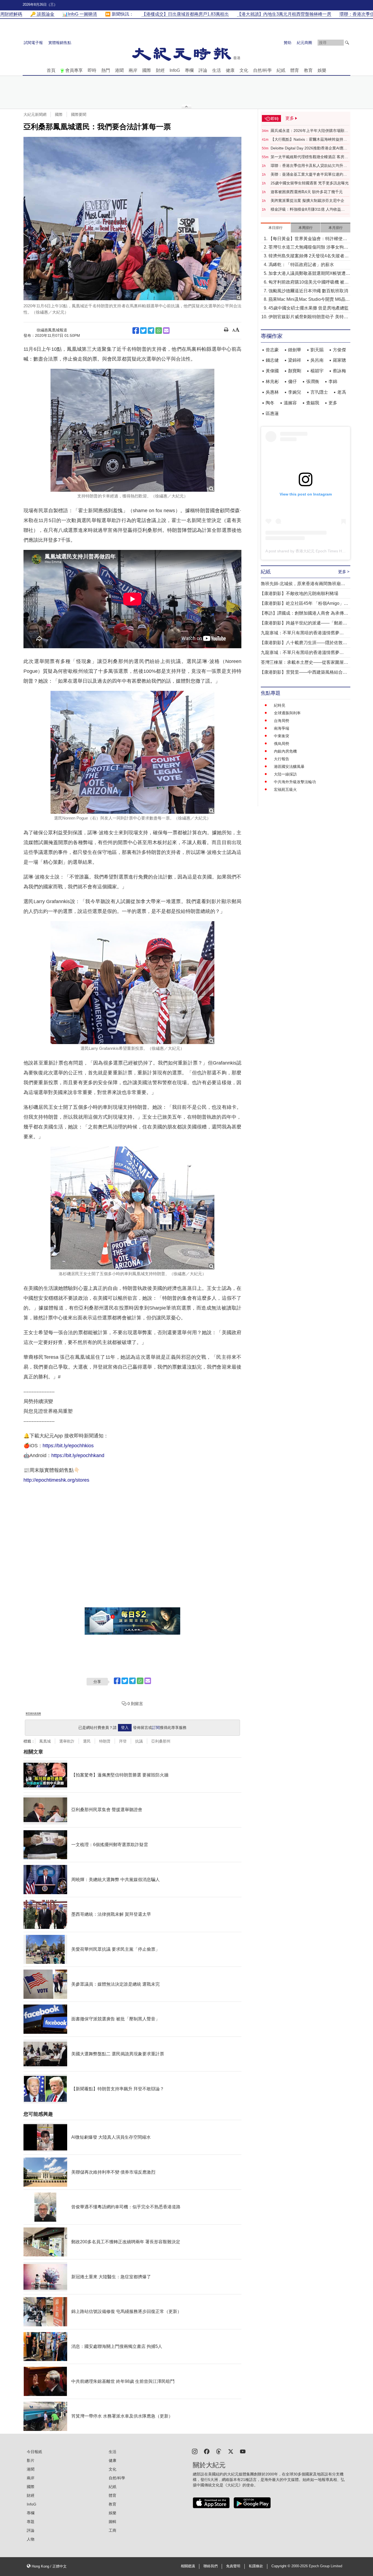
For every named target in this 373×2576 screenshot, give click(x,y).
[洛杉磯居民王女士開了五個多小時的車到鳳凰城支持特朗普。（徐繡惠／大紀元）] (132, 1208)
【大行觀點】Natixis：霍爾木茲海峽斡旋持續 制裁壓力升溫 (309, 140)
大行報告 (282, 759)
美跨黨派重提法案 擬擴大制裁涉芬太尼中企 (307, 201)
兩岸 (133, 70)
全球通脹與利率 (287, 713)
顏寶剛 (295, 371)
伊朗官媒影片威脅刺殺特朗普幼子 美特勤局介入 (308, 317)
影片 (31, 2460)
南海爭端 (282, 728)
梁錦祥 (295, 360)
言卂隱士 (319, 392)
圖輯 (113, 2522)
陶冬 (270, 403)
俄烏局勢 (282, 744)
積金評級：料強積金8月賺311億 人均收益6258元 (306, 210)
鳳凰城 (45, 1741)
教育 (308, 70)
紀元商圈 (304, 43)
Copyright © (281, 2566)
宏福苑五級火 (285, 789)
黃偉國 (272, 371)
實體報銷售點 (60, 43)
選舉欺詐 (67, 1741)
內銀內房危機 (285, 751)
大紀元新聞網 (35, 114)
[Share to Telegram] (151, 331)
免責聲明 (233, 2566)
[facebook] (207, 2451)
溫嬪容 (290, 403)
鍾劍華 (295, 350)
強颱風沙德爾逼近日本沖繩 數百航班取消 (308, 291)
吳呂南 (317, 360)
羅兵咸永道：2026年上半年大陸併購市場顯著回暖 (309, 131)
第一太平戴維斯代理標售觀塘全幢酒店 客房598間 (307, 157)
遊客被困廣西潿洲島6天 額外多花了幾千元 (307, 192)
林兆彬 (272, 381)
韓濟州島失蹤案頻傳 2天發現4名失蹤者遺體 (309, 256)
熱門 (106, 70)
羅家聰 (339, 360)
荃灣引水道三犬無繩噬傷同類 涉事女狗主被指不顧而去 (308, 248)
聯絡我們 (211, 2566)
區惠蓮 (272, 413)
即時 (92, 70)
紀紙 (281, 70)
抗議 (139, 1741)
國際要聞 (79, 114)
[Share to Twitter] (143, 331)
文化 (244, 70)
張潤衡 (313, 381)
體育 (295, 70)
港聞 (119, 70)
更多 (333, 403)
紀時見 (280, 705)
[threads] (219, 2451)
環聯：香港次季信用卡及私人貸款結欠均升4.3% (307, 166)
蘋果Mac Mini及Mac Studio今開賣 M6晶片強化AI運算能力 (309, 300)
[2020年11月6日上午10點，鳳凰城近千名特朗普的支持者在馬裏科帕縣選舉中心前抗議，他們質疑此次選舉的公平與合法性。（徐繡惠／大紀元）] (132, 219)
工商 (113, 2530)
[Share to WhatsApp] (159, 331)
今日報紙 (34, 2452)
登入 (125, 1728)
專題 (31, 2522)
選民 (87, 1741)
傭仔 (292, 381)
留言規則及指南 (33, 1713)
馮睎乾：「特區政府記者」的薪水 (301, 265)
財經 (160, 70)
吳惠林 (272, 392)
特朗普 (105, 1741)
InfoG (175, 70)
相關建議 (188, 2566)
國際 (147, 70)
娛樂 (322, 70)
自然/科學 (262, 70)
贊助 (288, 43)
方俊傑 (339, 350)
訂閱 (156, 1728)
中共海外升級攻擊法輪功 (295, 782)
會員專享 (74, 70)
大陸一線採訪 (285, 774)
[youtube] (243, 2451)
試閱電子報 (33, 43)
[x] (231, 2451)
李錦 (333, 381)
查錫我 (313, 403)
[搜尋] (347, 43)
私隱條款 (256, 2566)
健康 (230, 70)
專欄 (189, 70)
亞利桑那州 (161, 1741)
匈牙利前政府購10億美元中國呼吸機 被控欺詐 (309, 283)
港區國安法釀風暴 (289, 767)
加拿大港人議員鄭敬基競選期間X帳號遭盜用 (309, 274)
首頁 (51, 70)
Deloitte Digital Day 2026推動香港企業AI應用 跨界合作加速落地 (309, 148)
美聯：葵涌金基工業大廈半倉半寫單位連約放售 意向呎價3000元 (309, 175)
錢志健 (272, 360)
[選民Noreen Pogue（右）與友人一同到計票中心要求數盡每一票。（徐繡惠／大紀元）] (132, 752)
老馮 (342, 392)
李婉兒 (295, 392)
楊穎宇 (317, 371)
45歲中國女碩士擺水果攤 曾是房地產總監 (309, 308)
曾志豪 (272, 350)
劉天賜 (317, 350)
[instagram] (195, 2451)
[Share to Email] (166, 331)
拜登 (123, 1741)
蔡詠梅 (339, 371)
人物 (31, 2539)
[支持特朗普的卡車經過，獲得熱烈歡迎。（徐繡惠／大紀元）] (132, 430)
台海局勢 (282, 721)
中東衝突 (282, 736)
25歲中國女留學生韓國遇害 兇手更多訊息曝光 (310, 183)
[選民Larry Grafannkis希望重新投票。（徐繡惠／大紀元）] (132, 983)
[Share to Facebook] (136, 331)
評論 (203, 70)
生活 (217, 70)
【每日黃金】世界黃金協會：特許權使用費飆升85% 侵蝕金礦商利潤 (308, 239)
